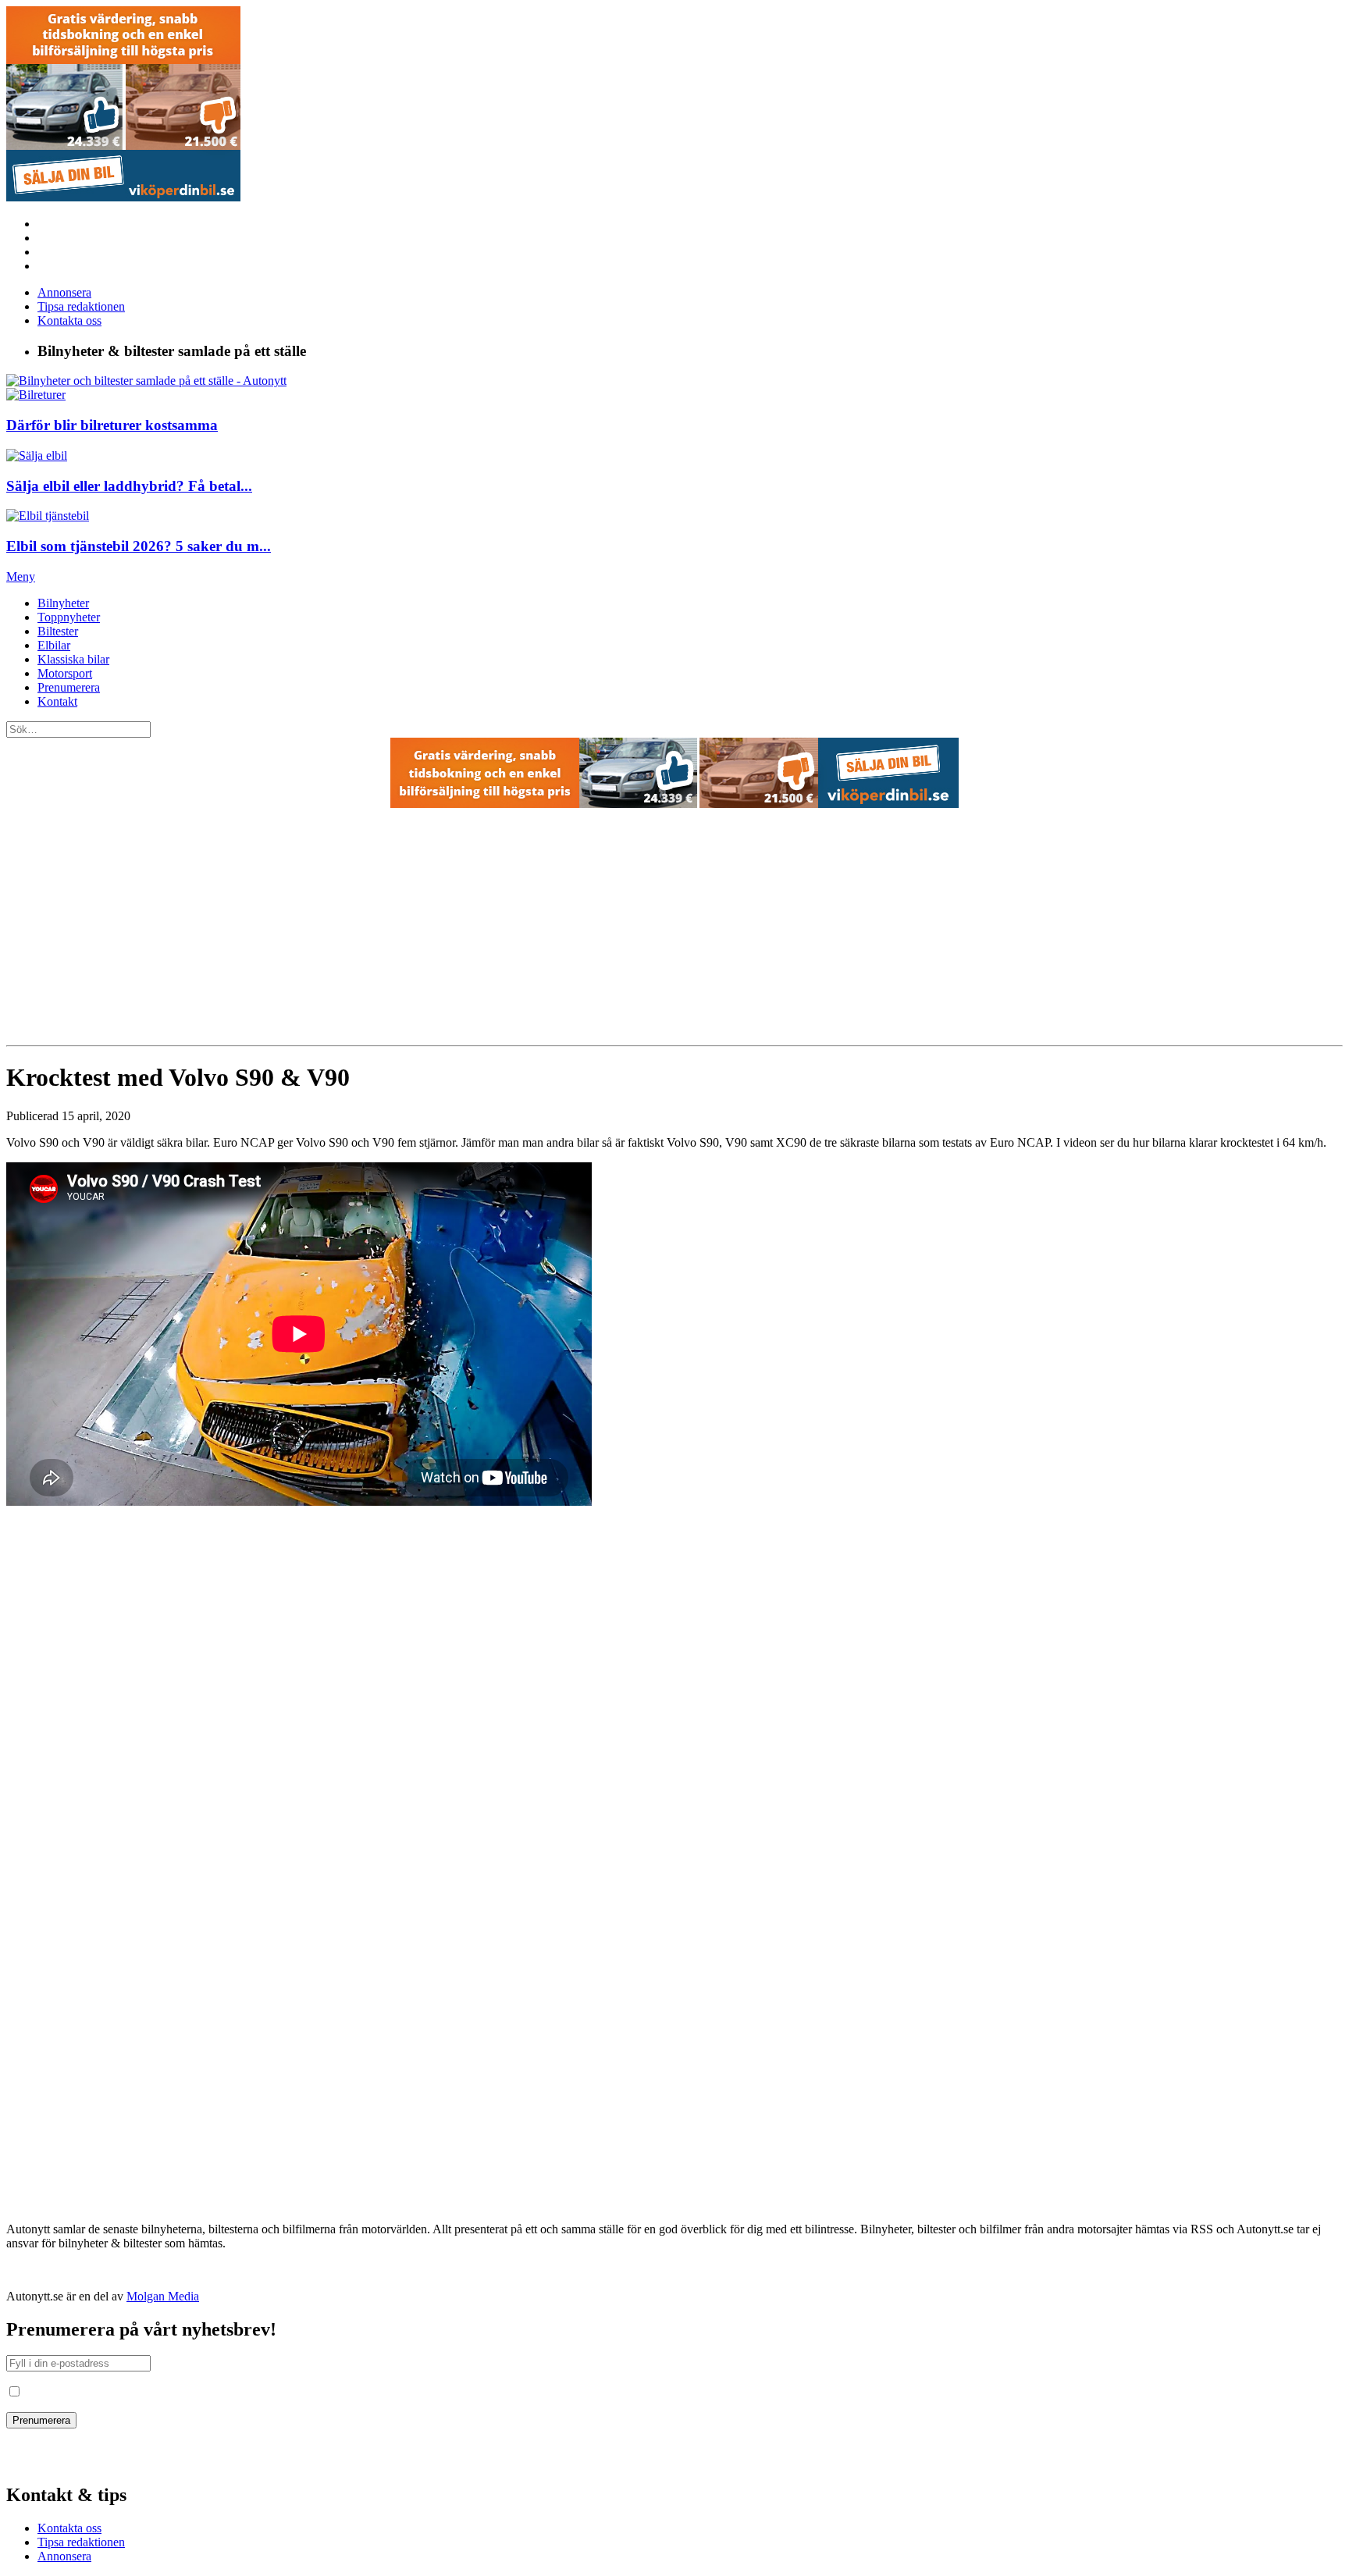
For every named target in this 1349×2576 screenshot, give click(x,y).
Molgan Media (163, 2296)
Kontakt (57, 701)
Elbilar (54, 645)
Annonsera (64, 292)
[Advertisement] (674, 928)
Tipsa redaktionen (81, 306)
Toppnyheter (69, 617)
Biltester (58, 631)
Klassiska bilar (73, 659)
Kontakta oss (69, 320)
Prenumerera (69, 687)
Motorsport (65, 673)
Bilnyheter (63, 603)
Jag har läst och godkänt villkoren (106, 2392)
